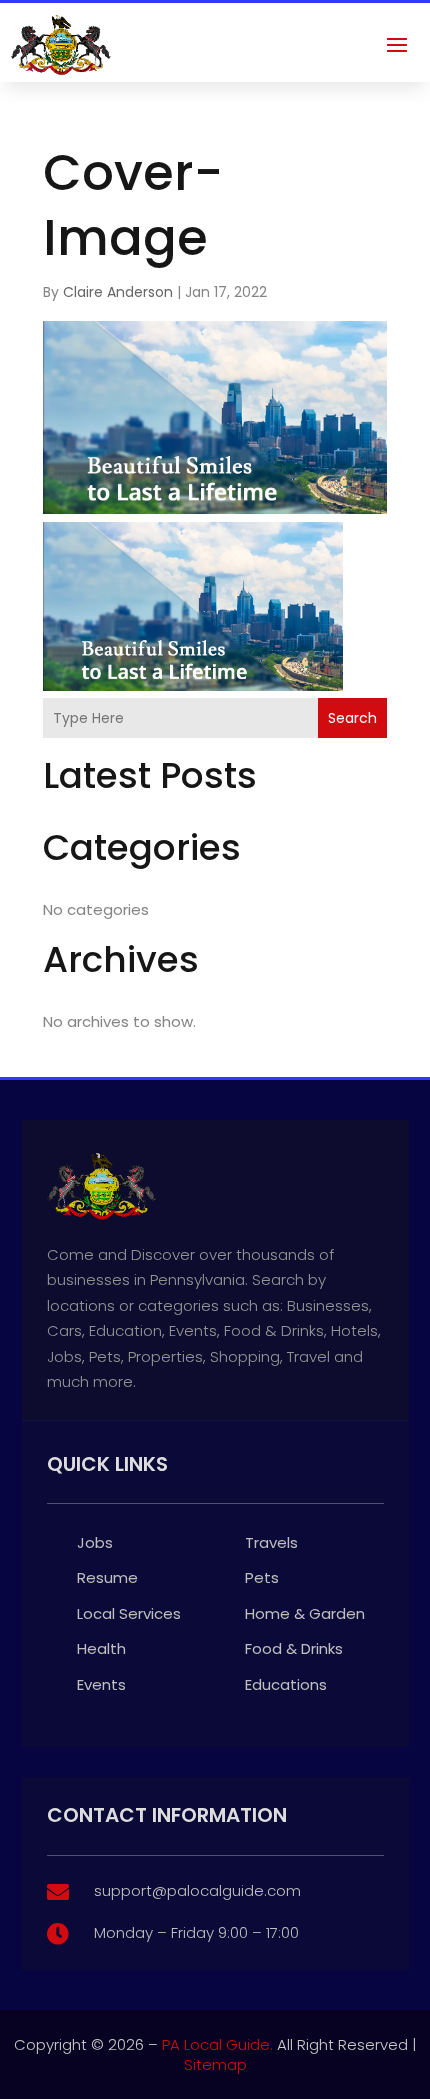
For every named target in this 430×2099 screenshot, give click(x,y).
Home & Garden (305, 1613)
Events (101, 1684)
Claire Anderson (118, 292)
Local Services (129, 1613)
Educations (286, 1684)
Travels (271, 1542)
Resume (107, 1577)
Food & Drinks (294, 1648)
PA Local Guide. (217, 2044)
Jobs (95, 1542)
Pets (262, 1577)
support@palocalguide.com (197, 1890)
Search (352, 718)
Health (101, 1648)
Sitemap (215, 2064)
